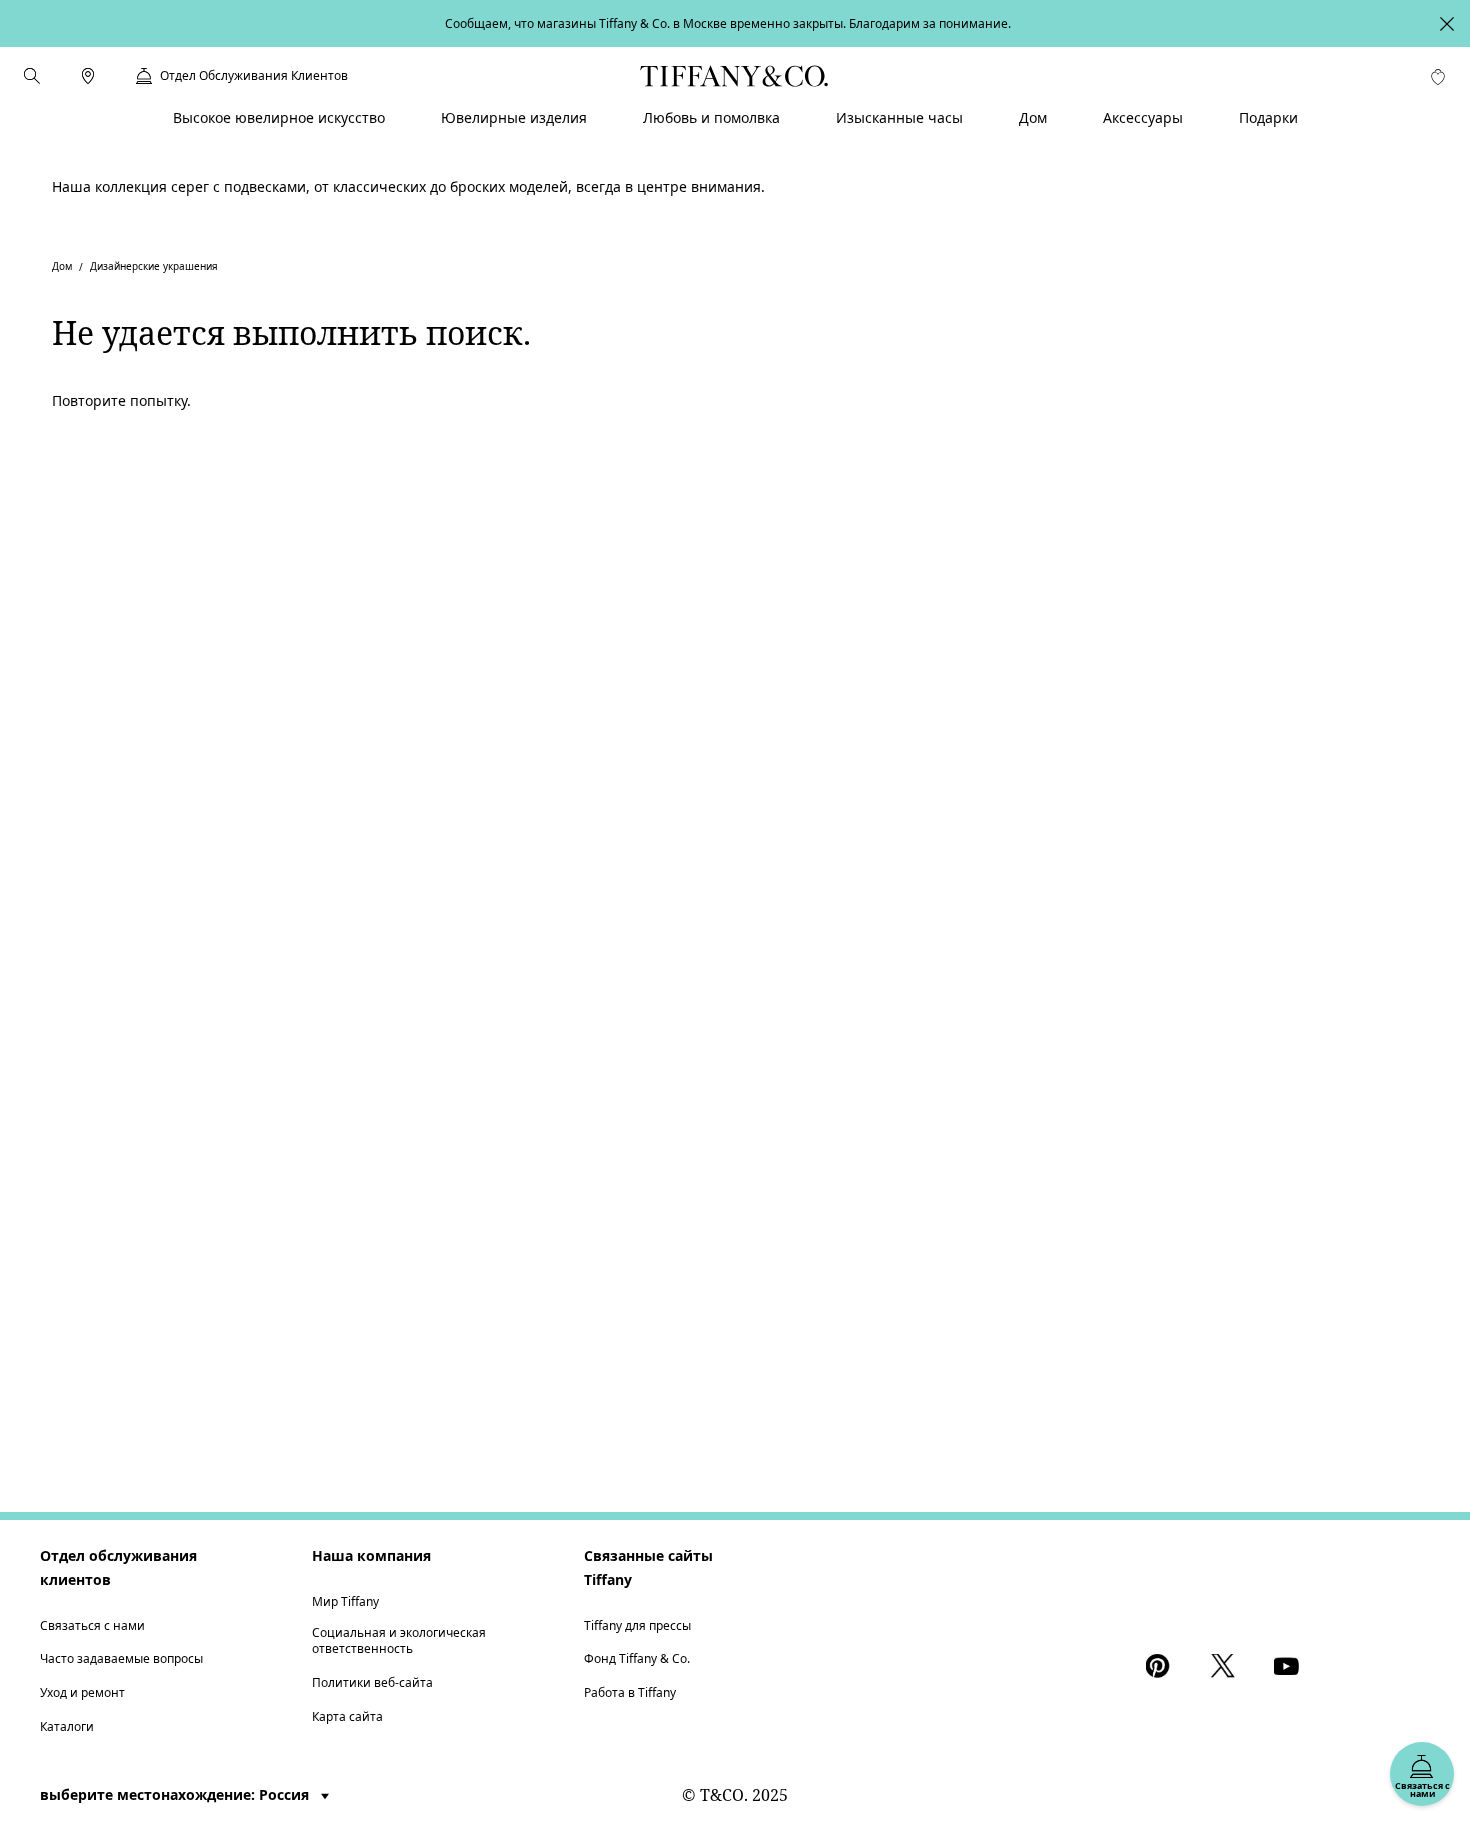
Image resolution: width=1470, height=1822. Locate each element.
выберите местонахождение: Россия (176, 1794)
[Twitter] (1226, 1666)
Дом (62, 266)
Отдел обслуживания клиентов (118, 1567)
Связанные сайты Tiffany (648, 1567)
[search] (32, 76)
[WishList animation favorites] (1438, 77)
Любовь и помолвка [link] (711, 117)
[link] (88, 76)
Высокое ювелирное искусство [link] (279, 117)
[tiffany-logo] (734, 76)
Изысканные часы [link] (899, 117)
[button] (32, 76)
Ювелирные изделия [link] (514, 117)
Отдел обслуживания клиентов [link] (254, 76)
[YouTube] (1290, 1666)
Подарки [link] (1268, 117)
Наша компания (371, 1555)
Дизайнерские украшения (154, 266)
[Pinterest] (1162, 1666)
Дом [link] (1033, 117)
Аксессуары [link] (1143, 117)
